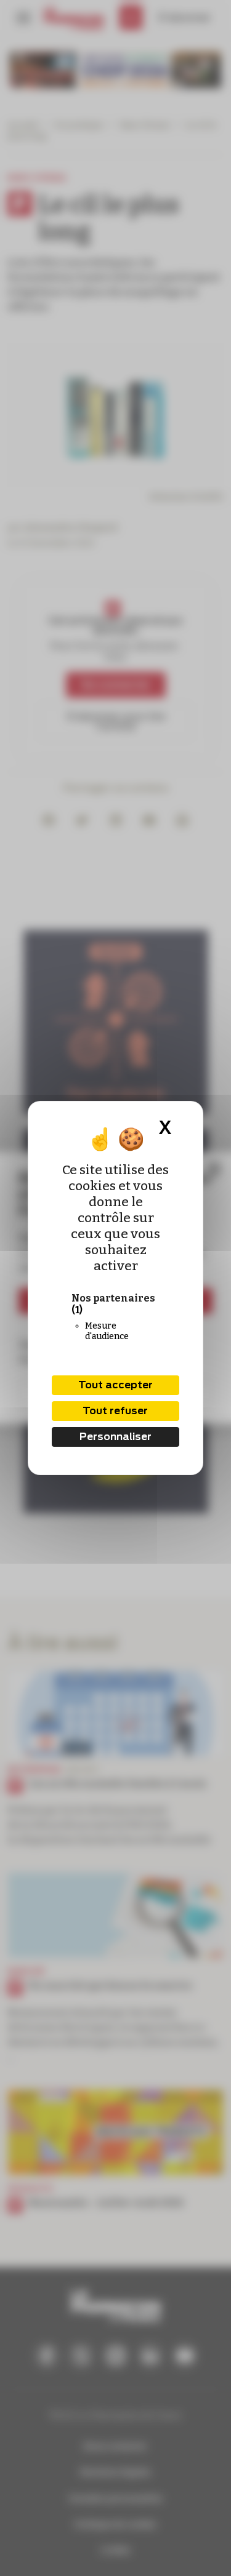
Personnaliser (115, 1437)
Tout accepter (115, 1385)
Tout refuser (115, 1411)
